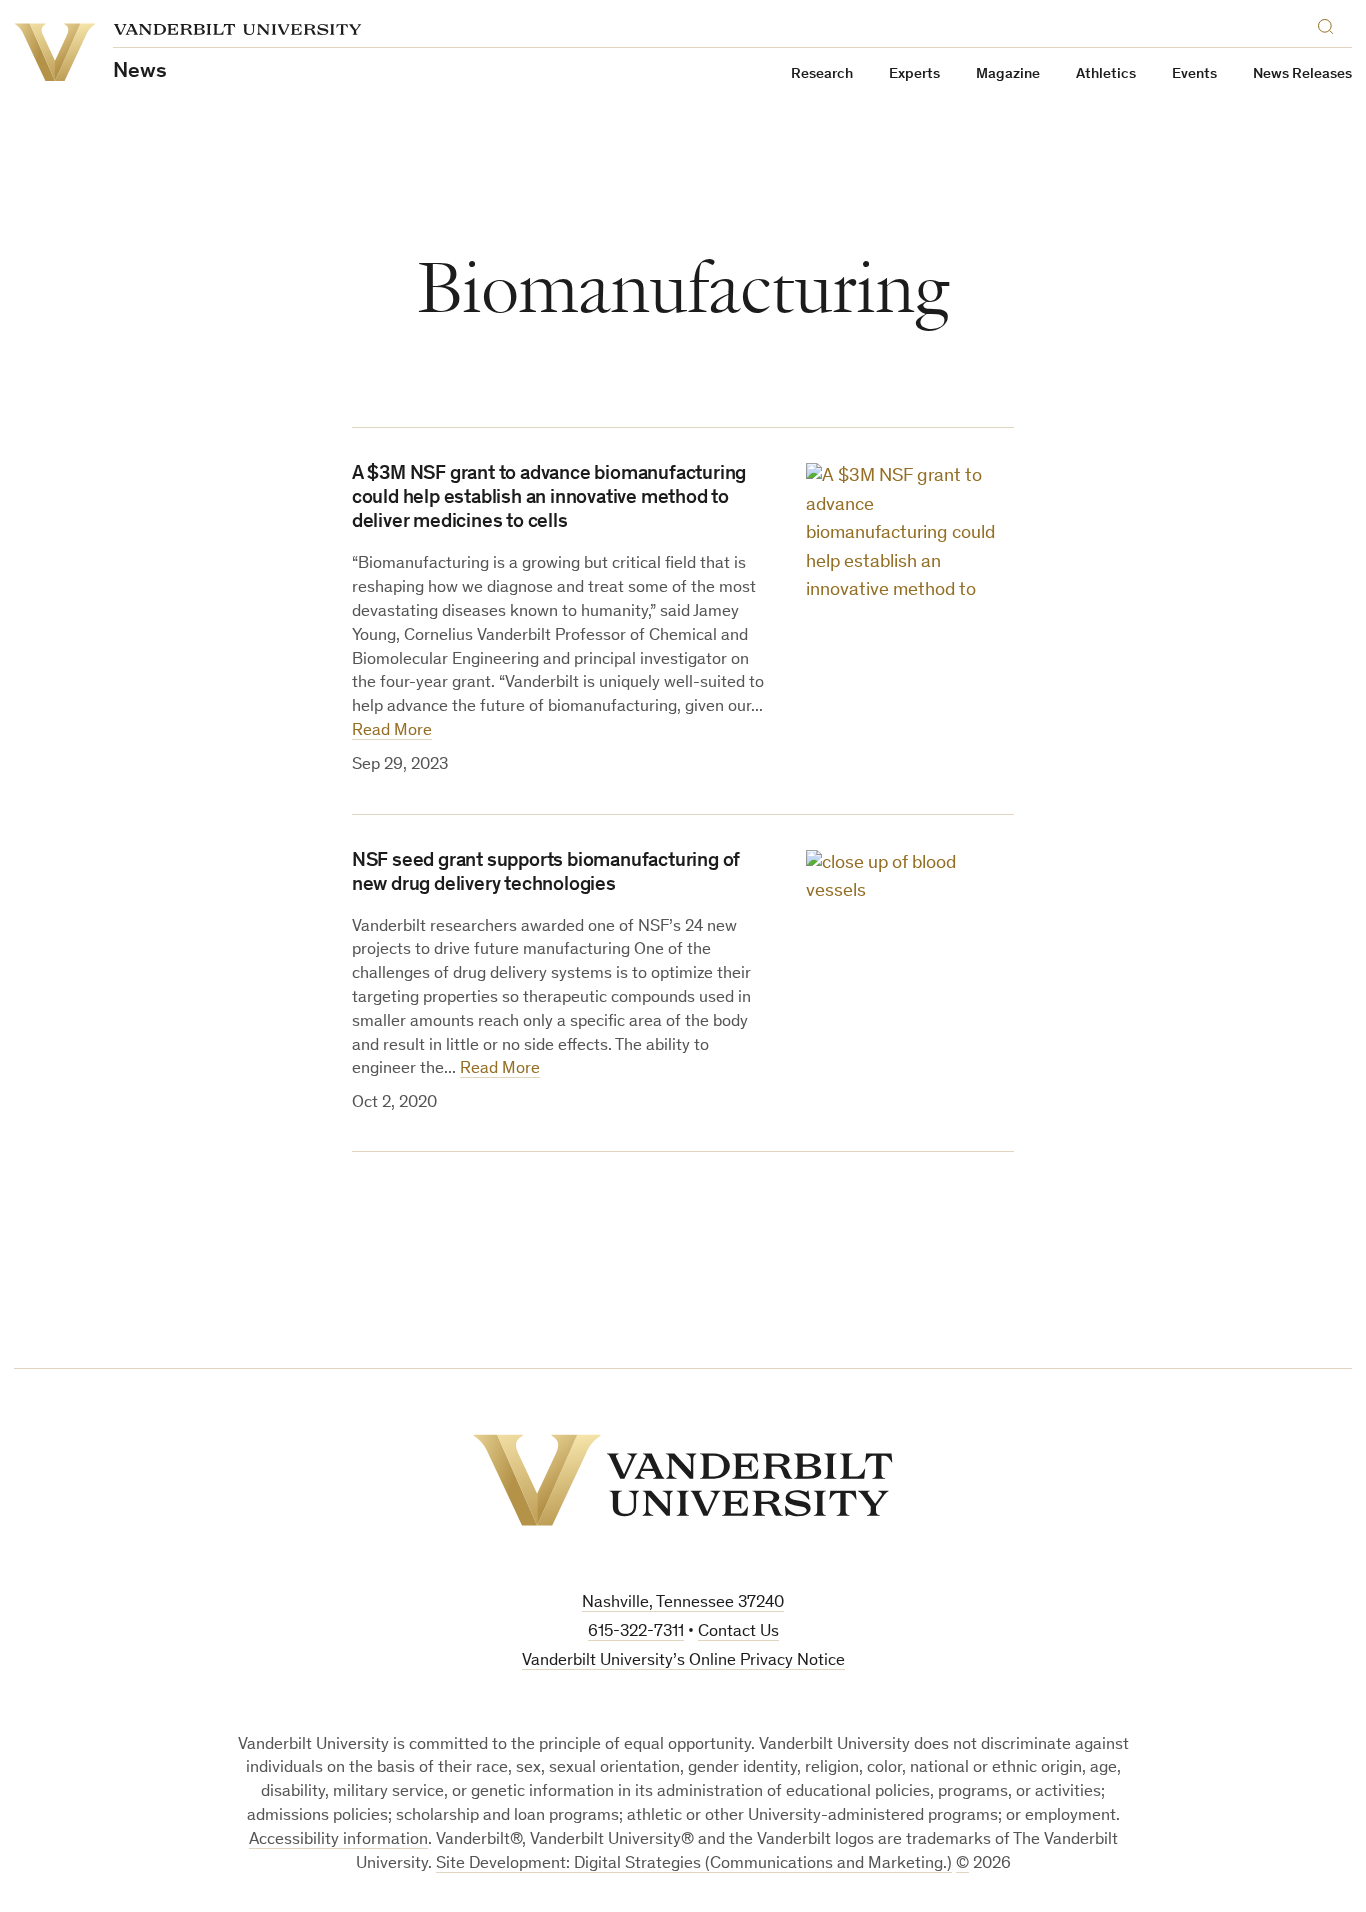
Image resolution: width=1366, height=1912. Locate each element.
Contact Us (738, 1632)
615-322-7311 (636, 1632)
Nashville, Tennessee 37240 (683, 1603)
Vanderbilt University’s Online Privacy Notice (683, 1661)
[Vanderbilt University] (683, 1480)
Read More (392, 731)
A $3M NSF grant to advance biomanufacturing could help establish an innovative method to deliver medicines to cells (549, 499)
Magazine (1008, 74)
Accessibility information (338, 1840)
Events (1194, 74)
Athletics (1106, 74)
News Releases (1302, 74)
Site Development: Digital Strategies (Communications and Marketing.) (694, 1864)
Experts (914, 74)
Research (822, 74)
